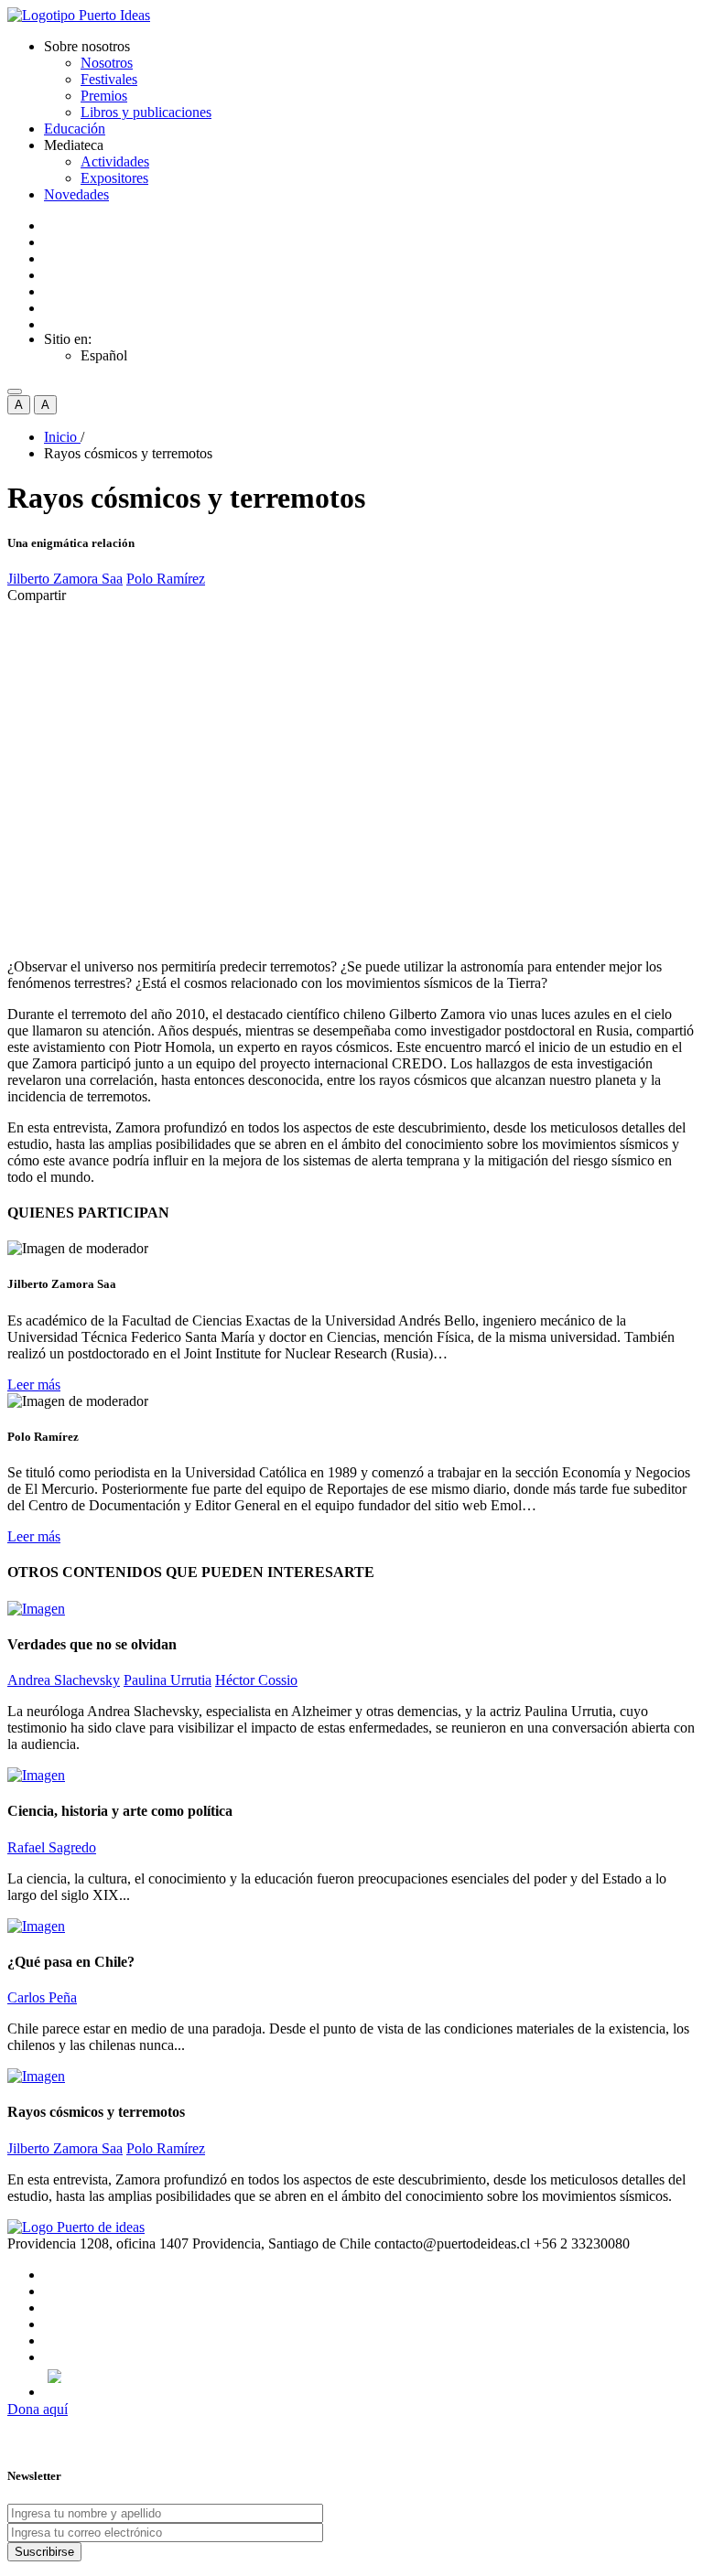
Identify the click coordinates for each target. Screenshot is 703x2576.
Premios (104, 96)
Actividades (115, 161)
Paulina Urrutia (168, 1680)
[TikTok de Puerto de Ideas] (370, 2376)
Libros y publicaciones (146, 112)
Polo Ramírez (166, 579)
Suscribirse (44, 2552)
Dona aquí (38, 2409)
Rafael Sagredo (52, 1847)
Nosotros (107, 63)
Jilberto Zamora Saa (65, 579)
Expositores (114, 178)
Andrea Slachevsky (64, 1680)
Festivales (109, 79)
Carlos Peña (42, 1997)
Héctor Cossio (256, 1680)
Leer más (34, 1385)
